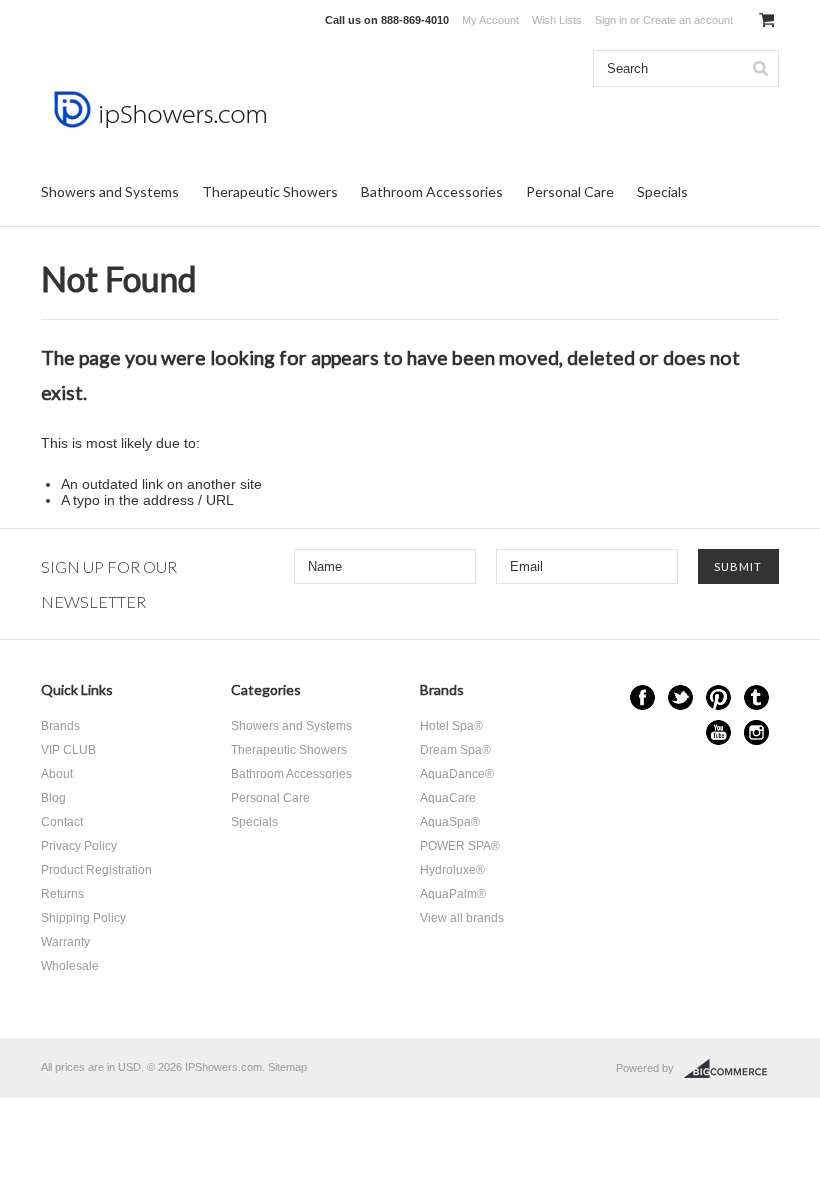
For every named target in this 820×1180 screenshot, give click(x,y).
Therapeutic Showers (270, 191)
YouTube (718, 732)
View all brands (462, 918)
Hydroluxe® (452, 870)
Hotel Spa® (451, 726)
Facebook (642, 697)
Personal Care (570, 191)
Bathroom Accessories (432, 191)
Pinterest (718, 697)
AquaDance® (457, 774)
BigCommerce (731, 1069)
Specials (662, 191)
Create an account (688, 20)
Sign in (611, 20)
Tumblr (756, 697)
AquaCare (448, 798)
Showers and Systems (110, 191)
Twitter (680, 697)
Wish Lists (557, 20)
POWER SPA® (460, 846)
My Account (490, 20)
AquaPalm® (453, 894)
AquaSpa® (450, 822)
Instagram (756, 732)
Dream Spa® (455, 750)
